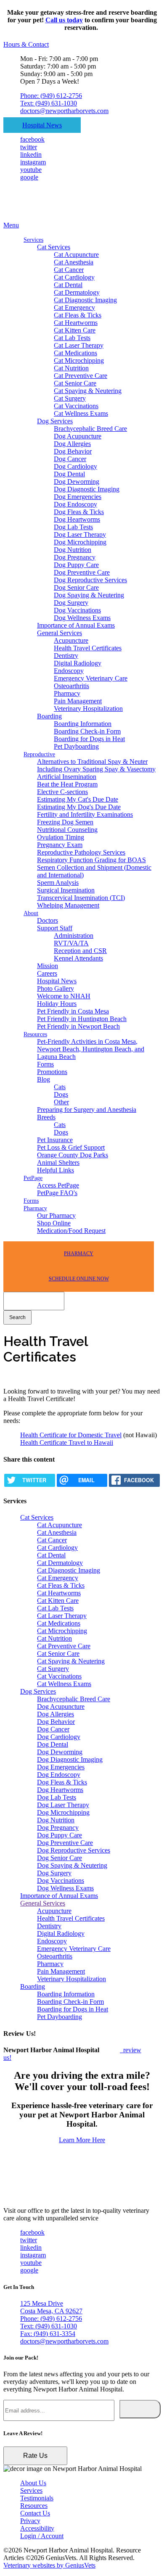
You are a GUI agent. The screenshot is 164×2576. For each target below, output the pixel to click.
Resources (35, 1034)
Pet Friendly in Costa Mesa (73, 1011)
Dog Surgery (71, 603)
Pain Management (78, 701)
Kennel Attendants (78, 958)
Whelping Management (68, 905)
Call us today (64, 20)
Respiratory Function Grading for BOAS (91, 860)
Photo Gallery (56, 988)
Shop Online (54, 1223)
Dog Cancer (70, 459)
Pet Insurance (55, 1140)
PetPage (33, 1178)
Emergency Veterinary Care (91, 678)
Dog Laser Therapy (80, 534)
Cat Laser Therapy (79, 345)
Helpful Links (56, 1170)
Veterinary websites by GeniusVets (49, 2565)
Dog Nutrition (73, 550)
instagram (33, 162)
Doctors (48, 920)
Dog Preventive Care (82, 572)
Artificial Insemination (67, 777)
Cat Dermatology (77, 292)
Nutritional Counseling (67, 830)
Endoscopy (69, 671)
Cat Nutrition (71, 368)
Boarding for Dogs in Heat (89, 739)
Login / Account (42, 2536)
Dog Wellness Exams (82, 618)
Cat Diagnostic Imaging (85, 300)
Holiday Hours (57, 1004)
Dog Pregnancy (75, 557)
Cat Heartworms (76, 323)
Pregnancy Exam (60, 845)
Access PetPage (58, 1185)
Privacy (30, 2521)
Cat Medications (75, 353)
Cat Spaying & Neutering (88, 391)
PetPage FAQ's (57, 1193)
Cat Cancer (69, 270)
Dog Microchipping (80, 542)
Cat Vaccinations (76, 406)
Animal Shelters (58, 1163)
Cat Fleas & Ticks (78, 315)
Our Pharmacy (56, 1215)
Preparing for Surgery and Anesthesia (87, 1110)
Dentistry (66, 656)
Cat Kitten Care (75, 330)
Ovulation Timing (61, 837)
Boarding (49, 716)
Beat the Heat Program (67, 784)
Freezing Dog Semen (65, 822)
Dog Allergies (72, 444)
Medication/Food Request (71, 1231)
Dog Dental (69, 474)
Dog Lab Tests (73, 527)
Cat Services (54, 247)
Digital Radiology (78, 663)
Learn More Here (82, 2140)
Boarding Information (83, 724)
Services (33, 240)
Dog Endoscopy (75, 504)
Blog (44, 1079)
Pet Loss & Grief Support (71, 1147)
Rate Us (35, 2456)
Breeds (46, 1117)
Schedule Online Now (79, 1279)
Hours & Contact (26, 44)
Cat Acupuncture (76, 255)
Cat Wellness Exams (81, 413)
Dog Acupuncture (78, 436)
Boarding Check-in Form (87, 731)
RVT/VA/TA (71, 943)
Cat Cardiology (74, 277)
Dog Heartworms (77, 519)
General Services (60, 633)
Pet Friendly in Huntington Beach (82, 1019)
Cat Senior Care (75, 383)
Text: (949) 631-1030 (49, 103)
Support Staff (55, 928)
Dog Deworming (77, 482)
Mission (48, 966)
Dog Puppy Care (76, 565)
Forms (45, 1064)
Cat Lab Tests (72, 338)
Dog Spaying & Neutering (89, 595)
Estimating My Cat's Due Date (78, 799)
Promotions (52, 1072)
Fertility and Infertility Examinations (85, 814)
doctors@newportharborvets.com (64, 111)
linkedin (31, 154)
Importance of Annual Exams (76, 625)
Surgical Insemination (66, 890)
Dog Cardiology (75, 466)
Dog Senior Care (76, 587)
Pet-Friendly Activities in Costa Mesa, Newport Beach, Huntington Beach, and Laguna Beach (91, 1049)
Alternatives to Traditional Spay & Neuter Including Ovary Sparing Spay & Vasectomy (96, 765)
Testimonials (37, 2498)
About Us (33, 2483)
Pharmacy (67, 693)
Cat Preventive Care (81, 376)
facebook (32, 139)
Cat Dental (68, 285)
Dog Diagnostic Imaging (87, 489)
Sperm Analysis (58, 883)
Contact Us (35, 2513)
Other (61, 1102)
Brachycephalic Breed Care (90, 429)
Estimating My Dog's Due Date (79, 807)
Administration (74, 936)
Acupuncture (71, 640)
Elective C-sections (62, 792)
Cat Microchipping (79, 360)
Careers (47, 973)
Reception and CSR (80, 951)
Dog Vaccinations (77, 610)
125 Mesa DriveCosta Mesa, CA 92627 (51, 2307)
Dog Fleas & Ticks (79, 512)
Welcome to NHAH (64, 996)
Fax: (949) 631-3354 (48, 2334)
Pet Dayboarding (76, 746)
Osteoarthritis (71, 686)
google (29, 177)
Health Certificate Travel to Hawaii (67, 1442)
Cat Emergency (74, 307)
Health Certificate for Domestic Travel (71, 1435)
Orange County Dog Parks (73, 1155)
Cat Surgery (70, 398)
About (31, 913)
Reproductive (39, 754)
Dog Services (55, 421)
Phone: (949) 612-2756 (51, 96)
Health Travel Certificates (88, 648)
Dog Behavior (73, 451)
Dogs (61, 1094)
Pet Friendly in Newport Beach (78, 1026)
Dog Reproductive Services (90, 580)
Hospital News (42, 125)
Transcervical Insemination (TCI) (81, 898)
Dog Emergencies (78, 497)
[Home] (56, 218)
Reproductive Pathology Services (81, 852)
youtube (31, 170)
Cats (60, 1087)
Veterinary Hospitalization (88, 709)
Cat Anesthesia (74, 262)
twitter (29, 147)
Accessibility (37, 2528)
